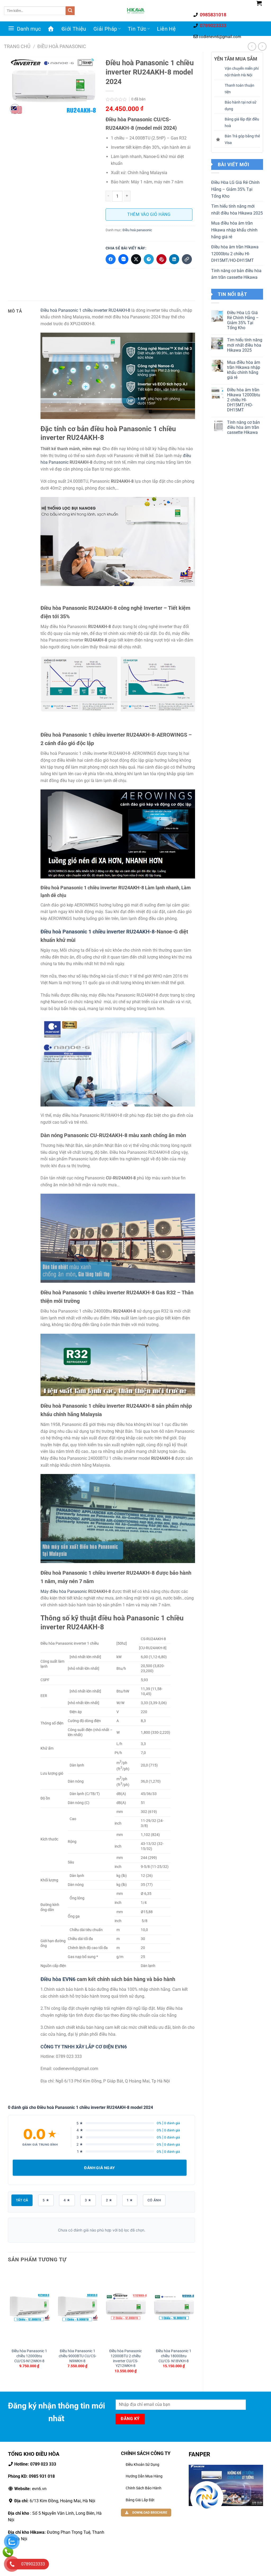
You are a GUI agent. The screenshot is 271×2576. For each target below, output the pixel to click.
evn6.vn (30, 2489)
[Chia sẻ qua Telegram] (149, 259)
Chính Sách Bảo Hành (144, 2488)
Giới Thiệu (74, 29)
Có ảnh (154, 2200)
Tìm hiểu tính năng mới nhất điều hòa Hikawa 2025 (237, 210)
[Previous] (8, 2326)
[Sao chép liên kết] (187, 259)
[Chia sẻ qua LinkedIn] (174, 259)
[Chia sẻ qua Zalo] (123, 259)
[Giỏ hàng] (259, 3)
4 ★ (67, 2200)
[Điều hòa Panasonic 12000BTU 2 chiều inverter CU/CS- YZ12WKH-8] (125, 2307)
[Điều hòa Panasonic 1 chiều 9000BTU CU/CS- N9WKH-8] (78, 2307)
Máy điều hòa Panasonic (64, 1591)
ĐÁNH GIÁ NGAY (100, 2168)
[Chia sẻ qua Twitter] (136, 259)
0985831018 (213, 15)
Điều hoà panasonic (62, 46)
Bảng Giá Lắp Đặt (140, 2500)
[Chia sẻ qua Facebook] (111, 259)
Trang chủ (17, 46)
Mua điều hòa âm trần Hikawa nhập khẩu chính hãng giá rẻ (234, 230)
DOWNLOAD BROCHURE (149, 2513)
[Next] (195, 2326)
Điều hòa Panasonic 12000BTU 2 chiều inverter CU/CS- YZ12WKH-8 (126, 2358)
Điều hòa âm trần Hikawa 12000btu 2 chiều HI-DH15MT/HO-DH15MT (235, 254)
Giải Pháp (105, 29)
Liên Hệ (166, 29)
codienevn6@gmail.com (220, 37)
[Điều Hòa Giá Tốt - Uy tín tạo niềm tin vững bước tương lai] (135, 11)
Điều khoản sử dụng (143, 2465)
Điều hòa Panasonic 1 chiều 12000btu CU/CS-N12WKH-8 (29, 2356)
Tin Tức (137, 29)
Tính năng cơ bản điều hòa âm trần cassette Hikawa (236, 274)
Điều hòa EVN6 (59, 1979)
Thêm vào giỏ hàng (149, 214)
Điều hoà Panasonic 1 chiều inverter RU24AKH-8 (85, 310)
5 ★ (46, 2200)
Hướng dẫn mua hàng (144, 2476)
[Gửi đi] (70, 11)
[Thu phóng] (15, 109)
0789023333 (213, 25)
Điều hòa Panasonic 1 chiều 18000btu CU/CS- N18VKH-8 (174, 2356)
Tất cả (22, 2200)
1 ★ (130, 2200)
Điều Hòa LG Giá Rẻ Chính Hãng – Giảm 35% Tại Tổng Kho (235, 189)
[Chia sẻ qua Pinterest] (161, 259)
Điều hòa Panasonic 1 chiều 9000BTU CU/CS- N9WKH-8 (78, 2356)
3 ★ (88, 2200)
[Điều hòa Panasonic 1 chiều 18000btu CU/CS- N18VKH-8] (174, 2307)
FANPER (199, 2454)
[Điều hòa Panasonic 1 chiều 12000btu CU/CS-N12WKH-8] (29, 2307)
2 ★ (109, 2200)
